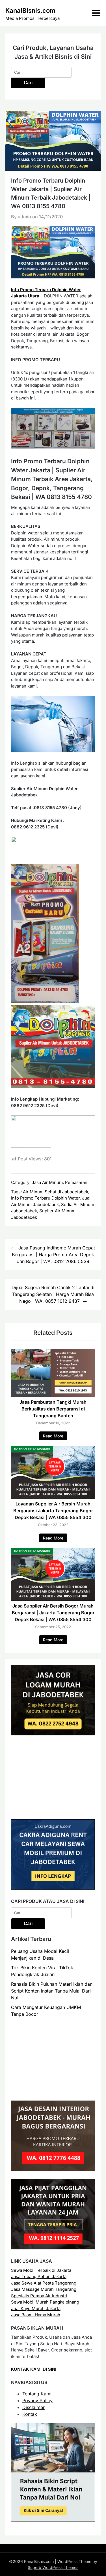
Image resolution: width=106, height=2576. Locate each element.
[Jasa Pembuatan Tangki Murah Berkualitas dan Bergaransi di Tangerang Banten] (53, 1395)
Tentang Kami (37, 2394)
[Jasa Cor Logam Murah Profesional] (53, 1734)
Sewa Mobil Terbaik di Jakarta (41, 2270)
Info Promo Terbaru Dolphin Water (45, 1198)
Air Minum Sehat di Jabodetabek (56, 1192)
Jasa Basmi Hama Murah (36, 2315)
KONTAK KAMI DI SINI (34, 2369)
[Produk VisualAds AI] (53, 2520)
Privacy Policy (37, 2401)
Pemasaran (76, 1182)
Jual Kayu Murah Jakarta (36, 2309)
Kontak (30, 2414)
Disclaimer (33, 2407)
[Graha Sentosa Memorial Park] (53, 2091)
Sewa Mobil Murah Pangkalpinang (45, 2302)
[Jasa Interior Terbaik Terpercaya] (53, 2169)
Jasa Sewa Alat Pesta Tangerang (44, 2283)
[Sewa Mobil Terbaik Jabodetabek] (53, 1888)
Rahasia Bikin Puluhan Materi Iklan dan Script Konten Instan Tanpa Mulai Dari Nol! (52, 1991)
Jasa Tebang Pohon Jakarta (39, 2276)
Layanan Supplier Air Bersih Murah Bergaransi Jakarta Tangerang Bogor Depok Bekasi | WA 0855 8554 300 (53, 1511)
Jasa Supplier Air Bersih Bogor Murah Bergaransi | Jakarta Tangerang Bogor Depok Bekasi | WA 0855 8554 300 (53, 1613)
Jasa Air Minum (47, 1182)
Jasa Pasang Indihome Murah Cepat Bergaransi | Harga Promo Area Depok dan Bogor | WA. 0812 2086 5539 (53, 1255)
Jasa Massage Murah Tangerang (44, 2289)
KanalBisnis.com (30, 10)
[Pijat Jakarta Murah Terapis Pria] (53, 2248)
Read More (53, 1436)
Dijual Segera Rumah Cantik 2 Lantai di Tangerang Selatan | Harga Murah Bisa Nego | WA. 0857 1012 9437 (53, 1294)
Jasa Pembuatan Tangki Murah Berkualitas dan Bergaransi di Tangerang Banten (53, 1409)
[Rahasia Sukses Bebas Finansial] (53, 1810)
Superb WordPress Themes (53, 2567)
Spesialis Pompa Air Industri (39, 2296)
